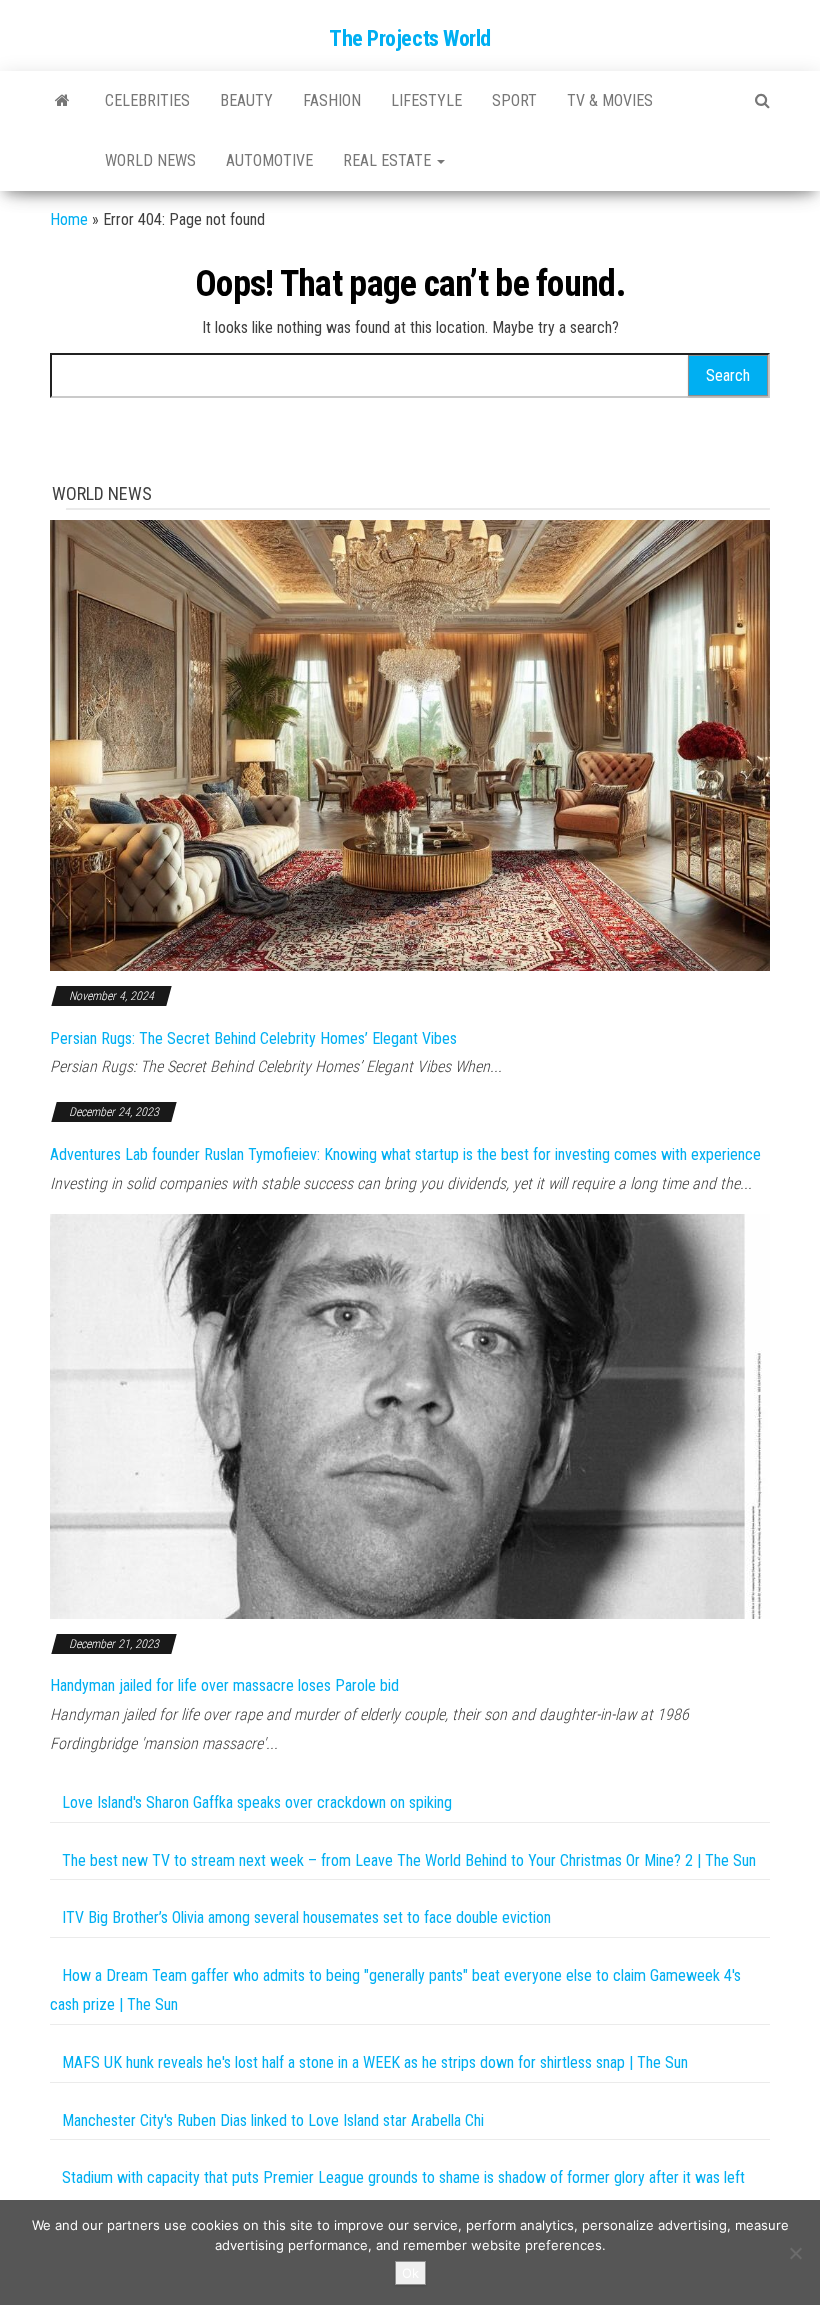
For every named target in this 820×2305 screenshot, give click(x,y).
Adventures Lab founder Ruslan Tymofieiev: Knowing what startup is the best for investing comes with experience (405, 1154)
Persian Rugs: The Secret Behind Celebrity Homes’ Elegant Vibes (253, 1038)
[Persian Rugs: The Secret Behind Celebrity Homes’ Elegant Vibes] (410, 744)
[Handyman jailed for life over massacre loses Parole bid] (410, 1414)
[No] (795, 2253)
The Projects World (410, 38)
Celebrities (147, 100)
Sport (514, 100)
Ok (410, 2273)
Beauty (246, 100)
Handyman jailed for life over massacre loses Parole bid (224, 1685)
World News (150, 160)
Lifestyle (426, 100)
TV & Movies (610, 100)
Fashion (332, 100)
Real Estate (389, 160)
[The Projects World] (62, 101)
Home (69, 219)
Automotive (269, 160)
